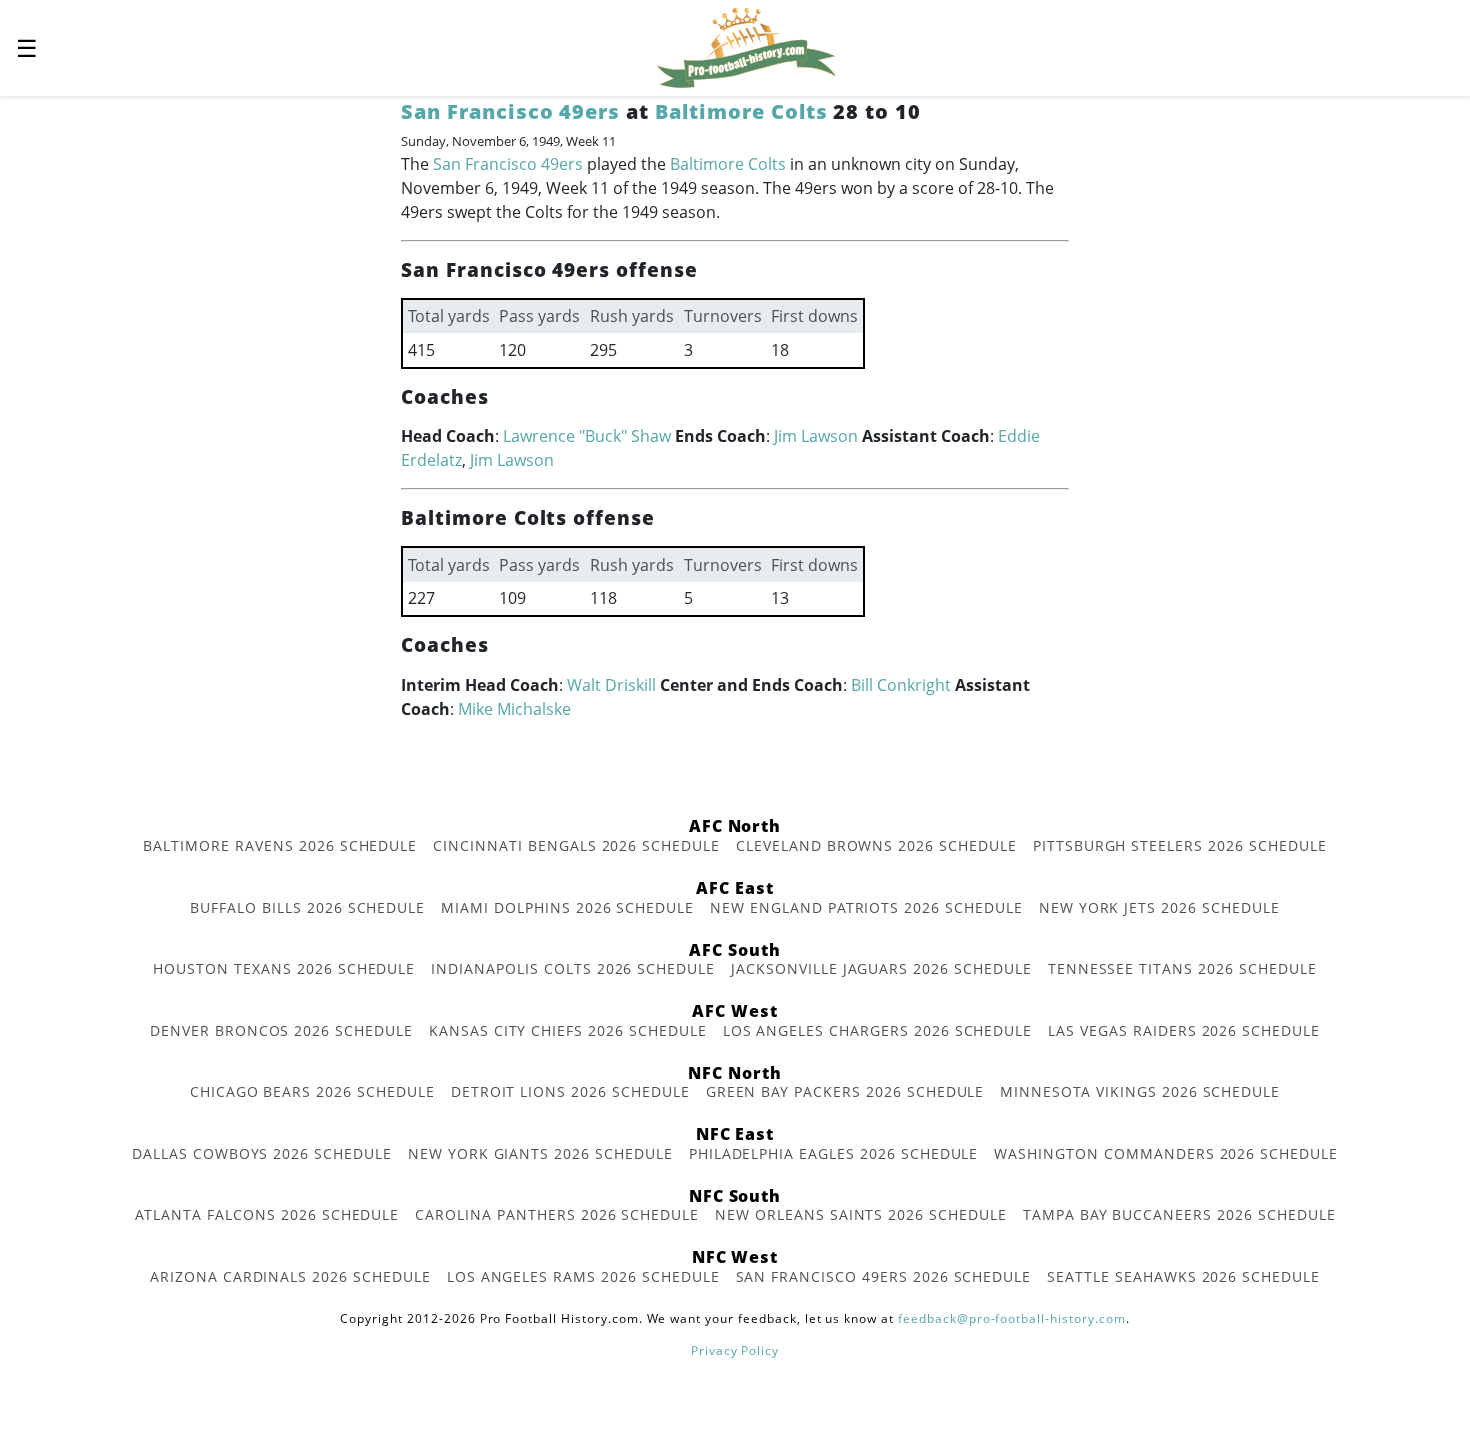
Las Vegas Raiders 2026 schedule (1184, 1030)
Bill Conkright (901, 685)
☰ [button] (27, 47)
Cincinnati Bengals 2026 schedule (576, 845)
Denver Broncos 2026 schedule (281, 1030)
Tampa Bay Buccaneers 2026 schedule (1179, 1214)
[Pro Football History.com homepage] (746, 46)
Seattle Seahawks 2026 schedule (1183, 1276)
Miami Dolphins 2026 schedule (567, 907)
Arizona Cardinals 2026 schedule (290, 1276)
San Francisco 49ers (510, 111)
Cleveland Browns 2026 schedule (876, 845)
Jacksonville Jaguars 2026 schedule (881, 968)
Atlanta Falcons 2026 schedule (267, 1214)
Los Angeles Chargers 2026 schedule (878, 1030)
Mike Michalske (514, 709)
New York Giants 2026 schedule (540, 1153)
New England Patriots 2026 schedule (866, 907)
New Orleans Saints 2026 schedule (861, 1214)
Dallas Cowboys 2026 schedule (262, 1153)
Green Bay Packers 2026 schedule (845, 1091)
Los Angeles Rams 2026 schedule (583, 1276)
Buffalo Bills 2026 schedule (307, 907)
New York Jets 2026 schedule (1159, 907)
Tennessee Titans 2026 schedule (1182, 968)
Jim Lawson (816, 436)
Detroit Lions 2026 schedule (570, 1091)
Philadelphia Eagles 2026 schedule (834, 1153)
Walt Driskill (611, 685)
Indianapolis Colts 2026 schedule (573, 968)
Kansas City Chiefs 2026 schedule (568, 1030)
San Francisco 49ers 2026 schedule (884, 1276)
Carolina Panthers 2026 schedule (557, 1214)
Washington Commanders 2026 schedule (1166, 1153)
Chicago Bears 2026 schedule (312, 1091)
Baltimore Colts (741, 111)
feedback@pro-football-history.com (1012, 1318)
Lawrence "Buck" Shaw (587, 436)
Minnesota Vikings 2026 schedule (1140, 1091)
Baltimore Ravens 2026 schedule (280, 845)
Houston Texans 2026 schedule (284, 968)
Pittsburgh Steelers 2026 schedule (1180, 845)
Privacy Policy (735, 1350)
